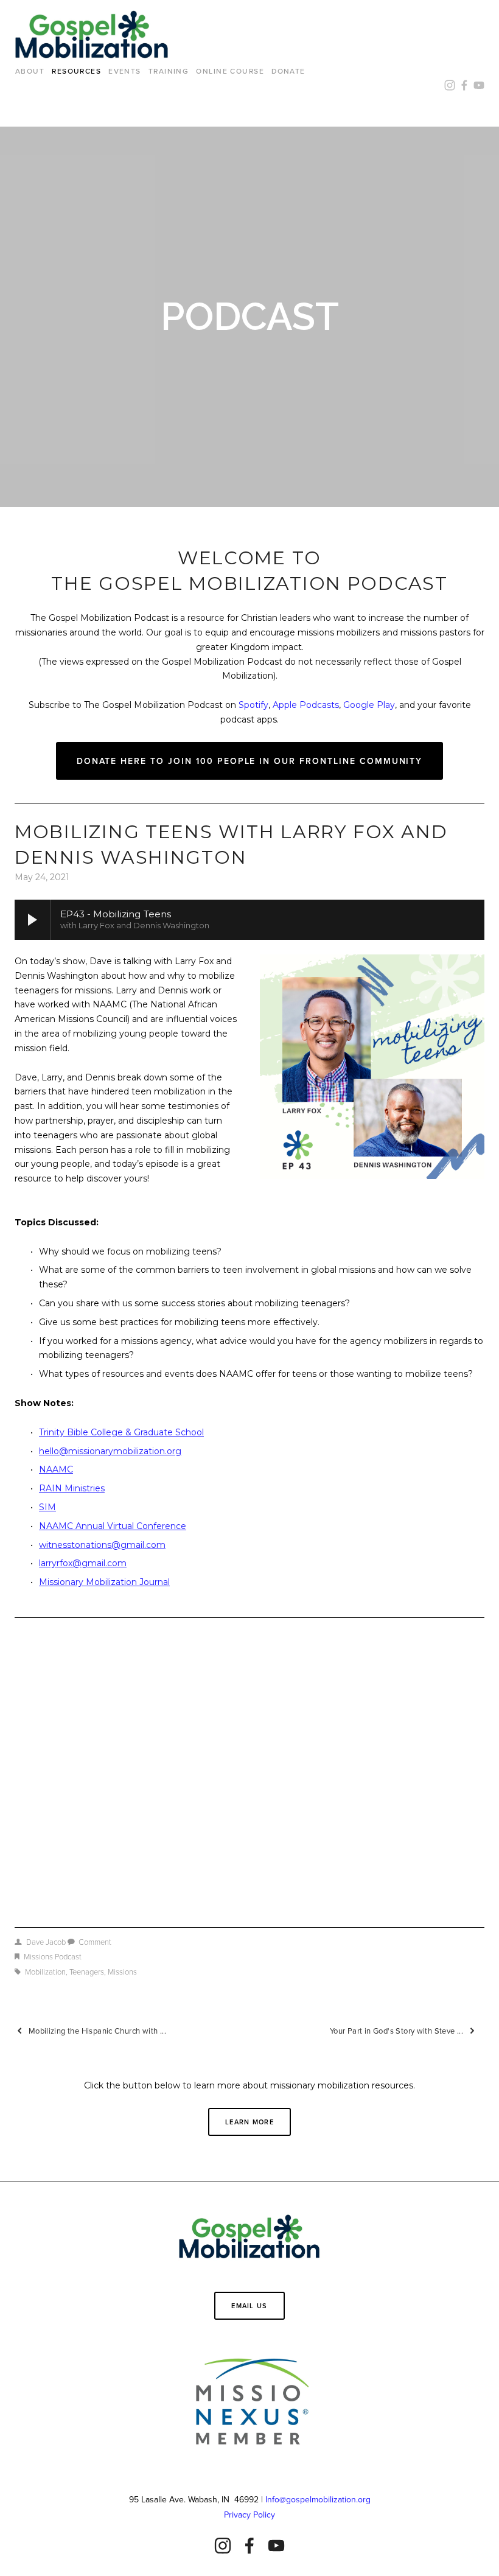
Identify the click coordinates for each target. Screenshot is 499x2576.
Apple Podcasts (306, 705)
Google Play (369, 705)
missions (122, 1972)
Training (169, 71)
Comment (95, 1942)
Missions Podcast (53, 1956)
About (30, 71)
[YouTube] (276, 2546)
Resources (76, 71)
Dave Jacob (46, 1942)
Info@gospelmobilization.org (318, 2499)
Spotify (253, 705)
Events (125, 71)
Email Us (249, 2306)
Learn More (249, 2122)
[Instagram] (223, 2546)
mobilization (45, 1972)
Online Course (230, 71)
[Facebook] (249, 2546)
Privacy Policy (249, 2515)
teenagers (87, 1972)
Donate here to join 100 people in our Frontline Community (250, 761)
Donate (288, 71)
